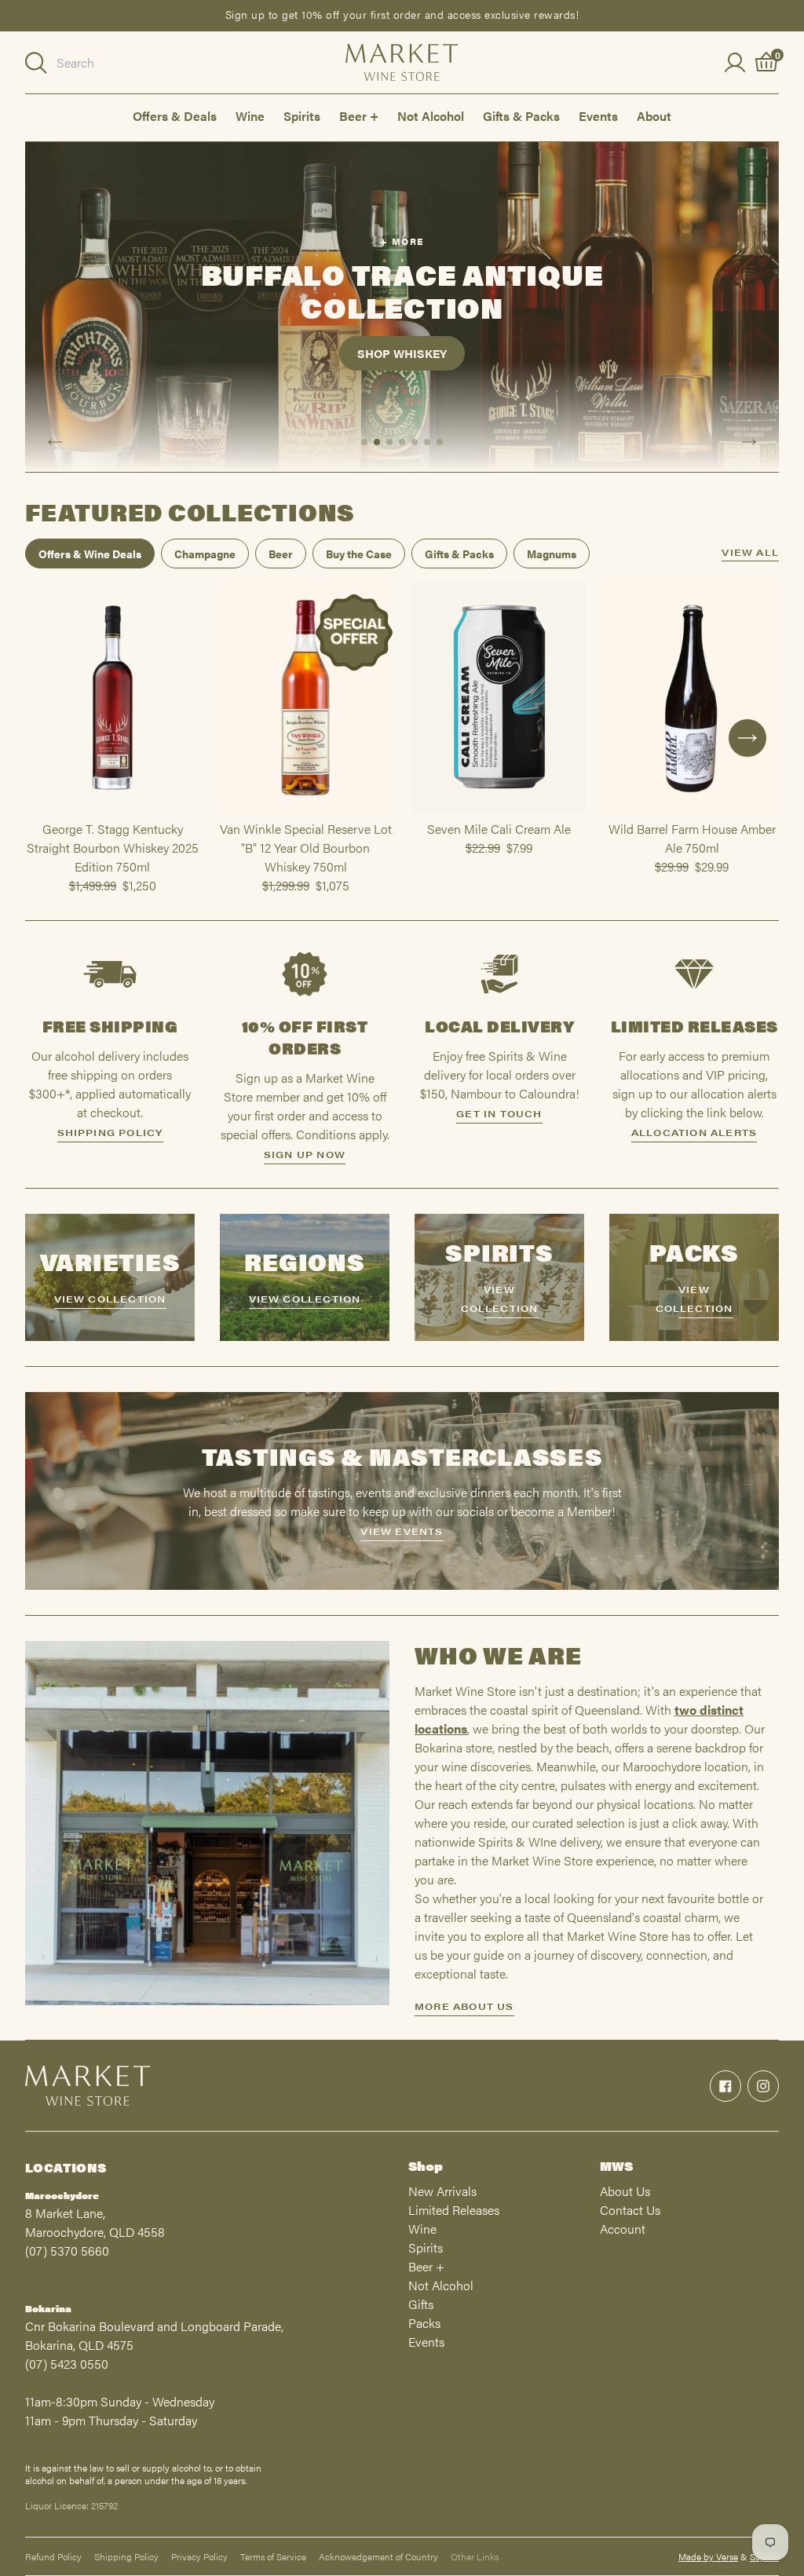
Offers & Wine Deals (90, 554)
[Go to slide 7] (440, 442)
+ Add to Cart (112, 813)
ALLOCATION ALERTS (694, 1132)
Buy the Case (359, 554)
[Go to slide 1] (364, 442)
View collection (110, 1299)
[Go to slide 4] (402, 442)
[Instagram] (763, 2086)
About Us (625, 2191)
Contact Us (630, 2210)
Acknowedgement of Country (378, 2556)
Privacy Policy (199, 2556)
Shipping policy (110, 1132)
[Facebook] (725, 2086)
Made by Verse (708, 2556)
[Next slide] (749, 442)
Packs (424, 2323)
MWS (616, 2166)
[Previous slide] (55, 442)
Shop (426, 2166)
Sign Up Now (305, 1154)
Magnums (552, 554)
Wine (250, 116)
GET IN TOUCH (499, 1113)
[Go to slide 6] (427, 442)
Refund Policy (53, 2556)
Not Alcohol (431, 116)
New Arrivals (442, 2191)
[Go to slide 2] (377, 442)
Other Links (475, 2556)
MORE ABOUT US (464, 2006)
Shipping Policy (126, 2556)
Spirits (302, 116)
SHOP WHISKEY (402, 353)
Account (623, 2229)
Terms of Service (273, 2556)
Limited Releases (454, 2210)
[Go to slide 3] (389, 442)
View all (750, 552)
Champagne (205, 554)
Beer (281, 554)
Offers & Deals (175, 116)
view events (402, 1531)
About (654, 116)
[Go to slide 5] (415, 442)
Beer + (359, 116)
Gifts (421, 2304)
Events (598, 116)
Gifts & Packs (521, 116)
